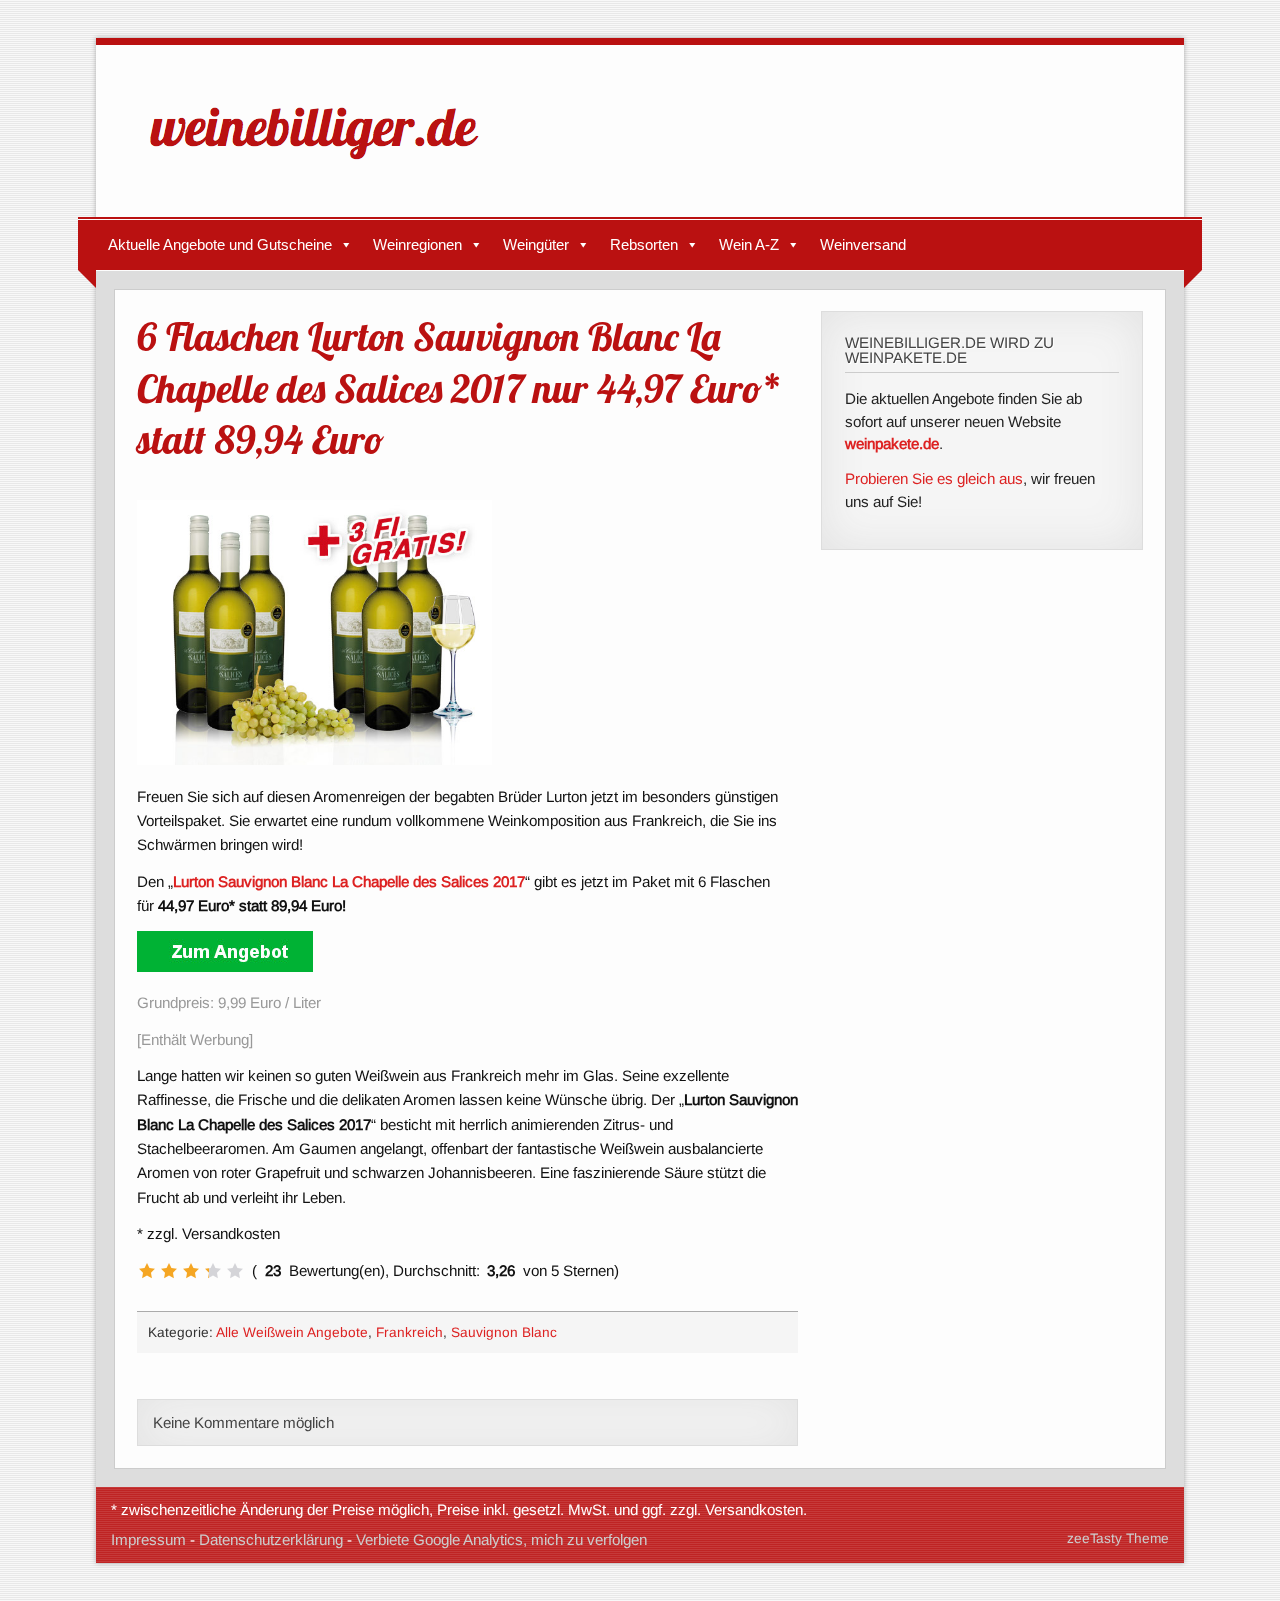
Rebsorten (644, 244)
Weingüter (536, 244)
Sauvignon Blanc (504, 1332)
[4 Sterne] (213, 1271)
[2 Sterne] (169, 1271)
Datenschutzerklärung (271, 1539)
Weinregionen (417, 244)
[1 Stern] (147, 1271)
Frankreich (409, 1332)
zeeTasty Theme (1118, 1538)
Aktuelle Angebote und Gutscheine (220, 244)
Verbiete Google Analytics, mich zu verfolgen (501, 1539)
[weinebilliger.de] (324, 163)
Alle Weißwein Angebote (292, 1332)
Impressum (148, 1539)
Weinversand (863, 244)
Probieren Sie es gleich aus (934, 478)
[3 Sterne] (191, 1271)
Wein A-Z (749, 244)
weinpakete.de (892, 443)
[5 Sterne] (235, 1271)
